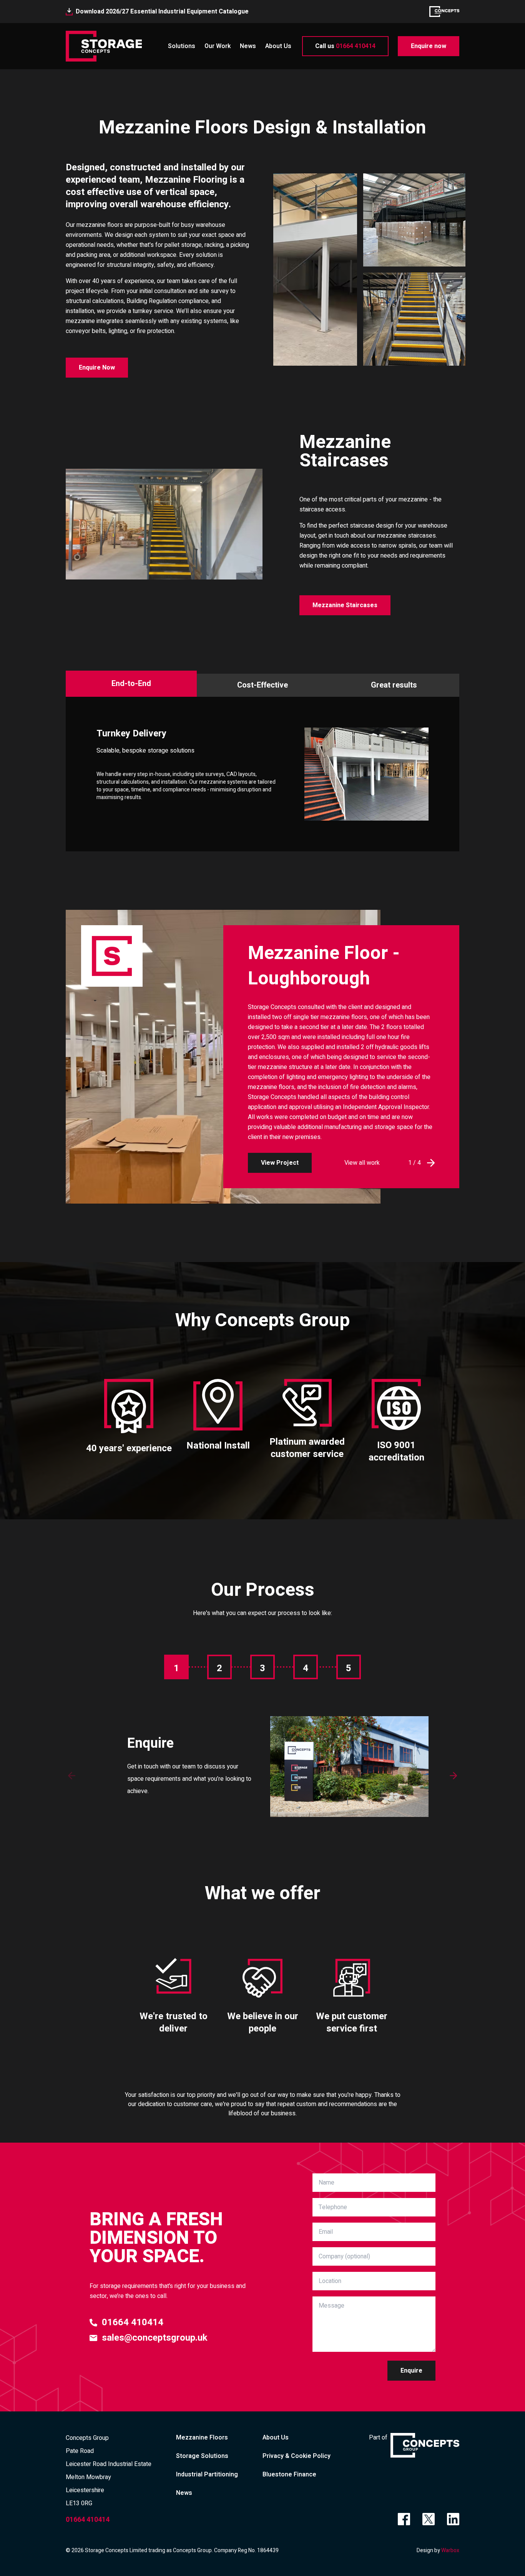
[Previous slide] (72, 1775)
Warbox (450, 2550)
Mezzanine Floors (202, 2438)
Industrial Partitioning (207, 2474)
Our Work (218, 46)
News (248, 46)
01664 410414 (345, 46)
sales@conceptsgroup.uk (155, 2338)
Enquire (411, 2371)
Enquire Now (97, 368)
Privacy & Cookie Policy (297, 2456)
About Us (278, 46)
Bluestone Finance (289, 2474)
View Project (280, 1163)
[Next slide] (453, 1775)
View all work (362, 1163)
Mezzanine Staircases (345, 605)
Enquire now (429, 46)
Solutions (182, 46)
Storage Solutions (202, 2456)
